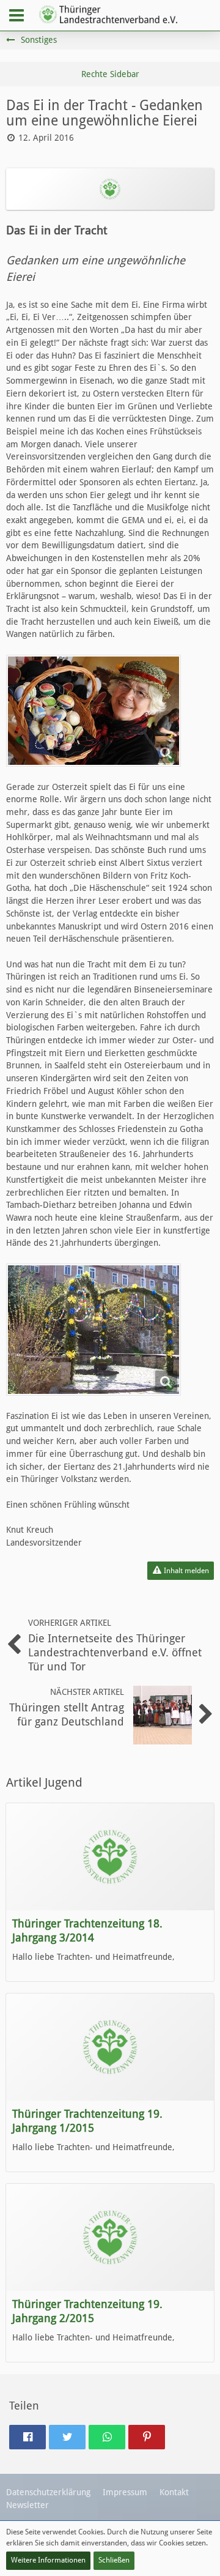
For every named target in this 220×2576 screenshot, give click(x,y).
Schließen (114, 2560)
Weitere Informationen (48, 2560)
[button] (16, 15)
